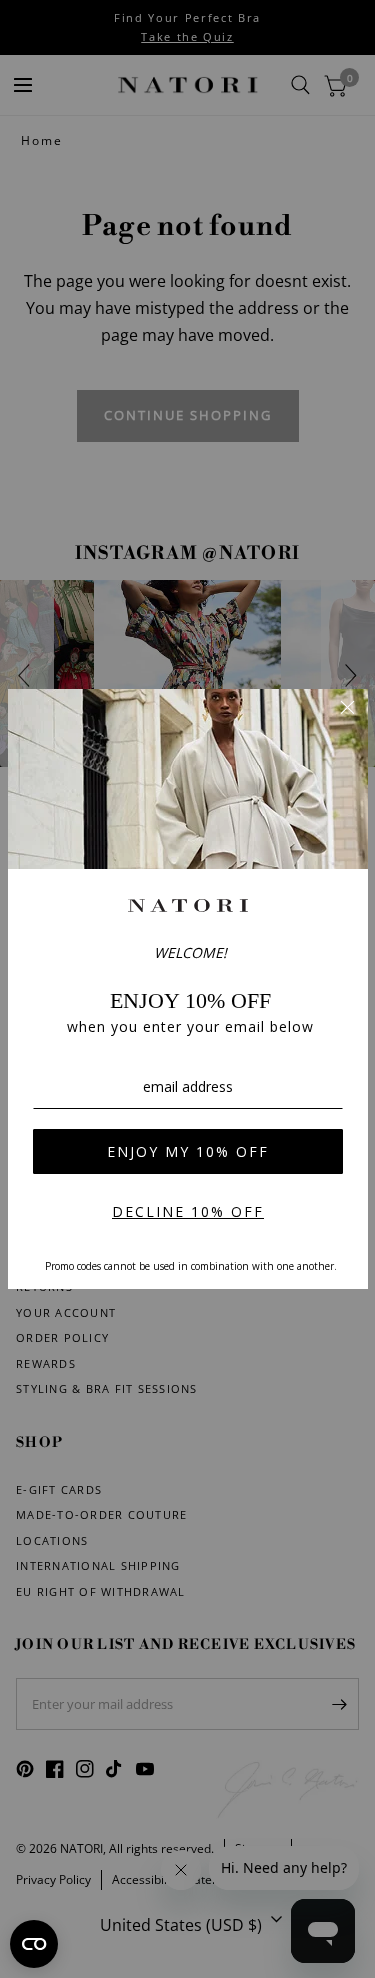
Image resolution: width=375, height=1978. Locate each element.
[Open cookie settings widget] (34, 1944)
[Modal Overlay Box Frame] (188, 989)
